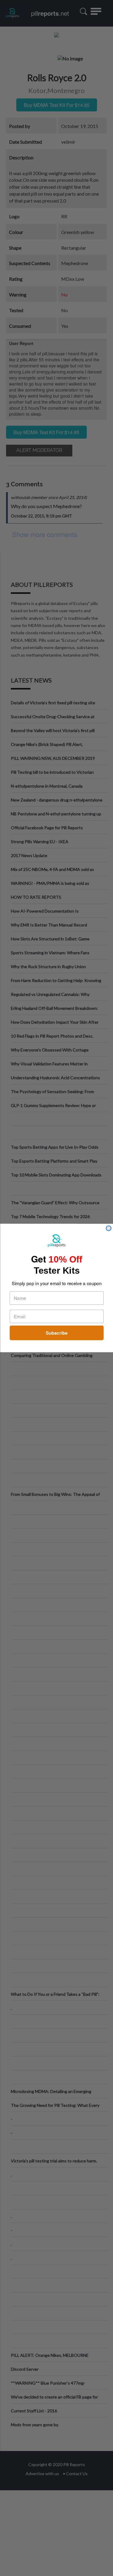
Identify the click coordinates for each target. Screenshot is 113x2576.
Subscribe (56, 1333)
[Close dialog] (109, 1228)
